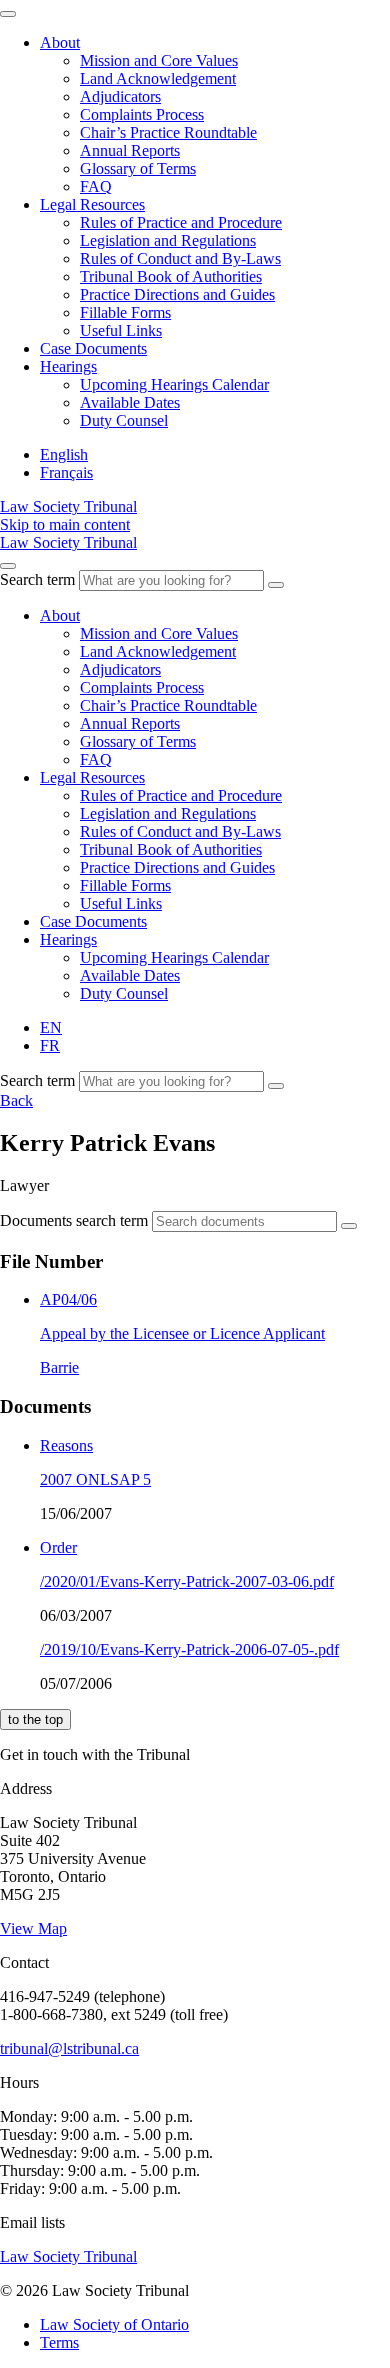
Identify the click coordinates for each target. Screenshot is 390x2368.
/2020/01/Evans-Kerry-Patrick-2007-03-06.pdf (187, 1581)
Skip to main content (65, 524)
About (60, 42)
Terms (59, 2342)
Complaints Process (142, 114)
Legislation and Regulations (168, 240)
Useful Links (121, 330)
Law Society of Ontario (114, 2324)
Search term (37, 579)
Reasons (66, 1445)
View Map (33, 1928)
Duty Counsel (124, 420)
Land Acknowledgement (158, 78)
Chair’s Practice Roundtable (168, 132)
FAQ (96, 186)
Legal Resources (92, 204)
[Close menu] (8, 14)
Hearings (68, 366)
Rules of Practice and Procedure (181, 222)
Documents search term (74, 1220)
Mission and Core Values (159, 60)
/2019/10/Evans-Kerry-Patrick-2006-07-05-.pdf (189, 1649)
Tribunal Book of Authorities (171, 276)
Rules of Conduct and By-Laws (180, 258)
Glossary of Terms (138, 168)
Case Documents (93, 348)
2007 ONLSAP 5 (95, 1479)
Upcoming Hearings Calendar (174, 384)
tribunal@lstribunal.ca (69, 2048)
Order (58, 1547)
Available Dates (130, 402)
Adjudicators (120, 96)
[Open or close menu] (8, 566)
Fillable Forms (125, 312)
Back (16, 1100)
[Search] (276, 585)
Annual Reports (130, 150)
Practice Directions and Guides (177, 294)
